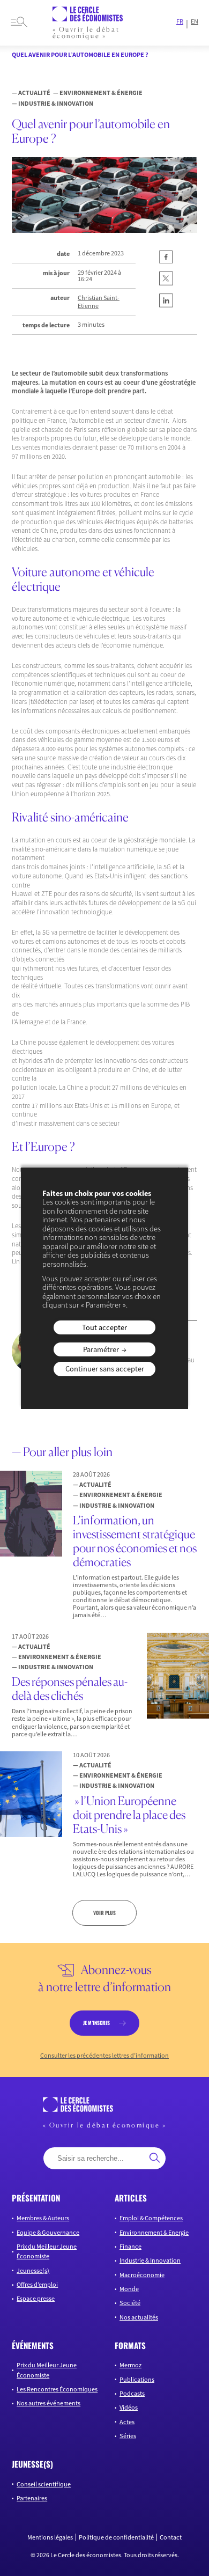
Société (130, 2303)
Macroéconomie (142, 2274)
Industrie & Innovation (150, 2260)
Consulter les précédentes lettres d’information (104, 2055)
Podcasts (132, 2393)
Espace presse (36, 2298)
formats (130, 2345)
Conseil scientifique (44, 2483)
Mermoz (130, 2365)
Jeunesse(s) (33, 2270)
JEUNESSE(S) (32, 2463)
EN (195, 21)
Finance (130, 2246)
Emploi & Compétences (151, 2218)
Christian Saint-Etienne (99, 302)
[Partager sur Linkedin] (166, 305)
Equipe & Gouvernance (48, 2232)
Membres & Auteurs (43, 2218)
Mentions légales (50, 2537)
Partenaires (32, 2497)
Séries (128, 2435)
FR (180, 21)
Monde (129, 2288)
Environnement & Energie (154, 2232)
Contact (171, 2537)
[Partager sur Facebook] (166, 261)
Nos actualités (139, 2317)
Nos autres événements (48, 2403)
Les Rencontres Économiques (57, 2388)
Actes (127, 2421)
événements (33, 2345)
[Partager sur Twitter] (166, 283)
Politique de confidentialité (116, 2537)
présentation (36, 2198)
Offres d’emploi (37, 2284)
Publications (137, 2379)
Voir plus (104, 1913)
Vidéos (129, 2407)
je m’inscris (96, 2023)
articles (131, 2198)
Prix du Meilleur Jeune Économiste (47, 2251)
